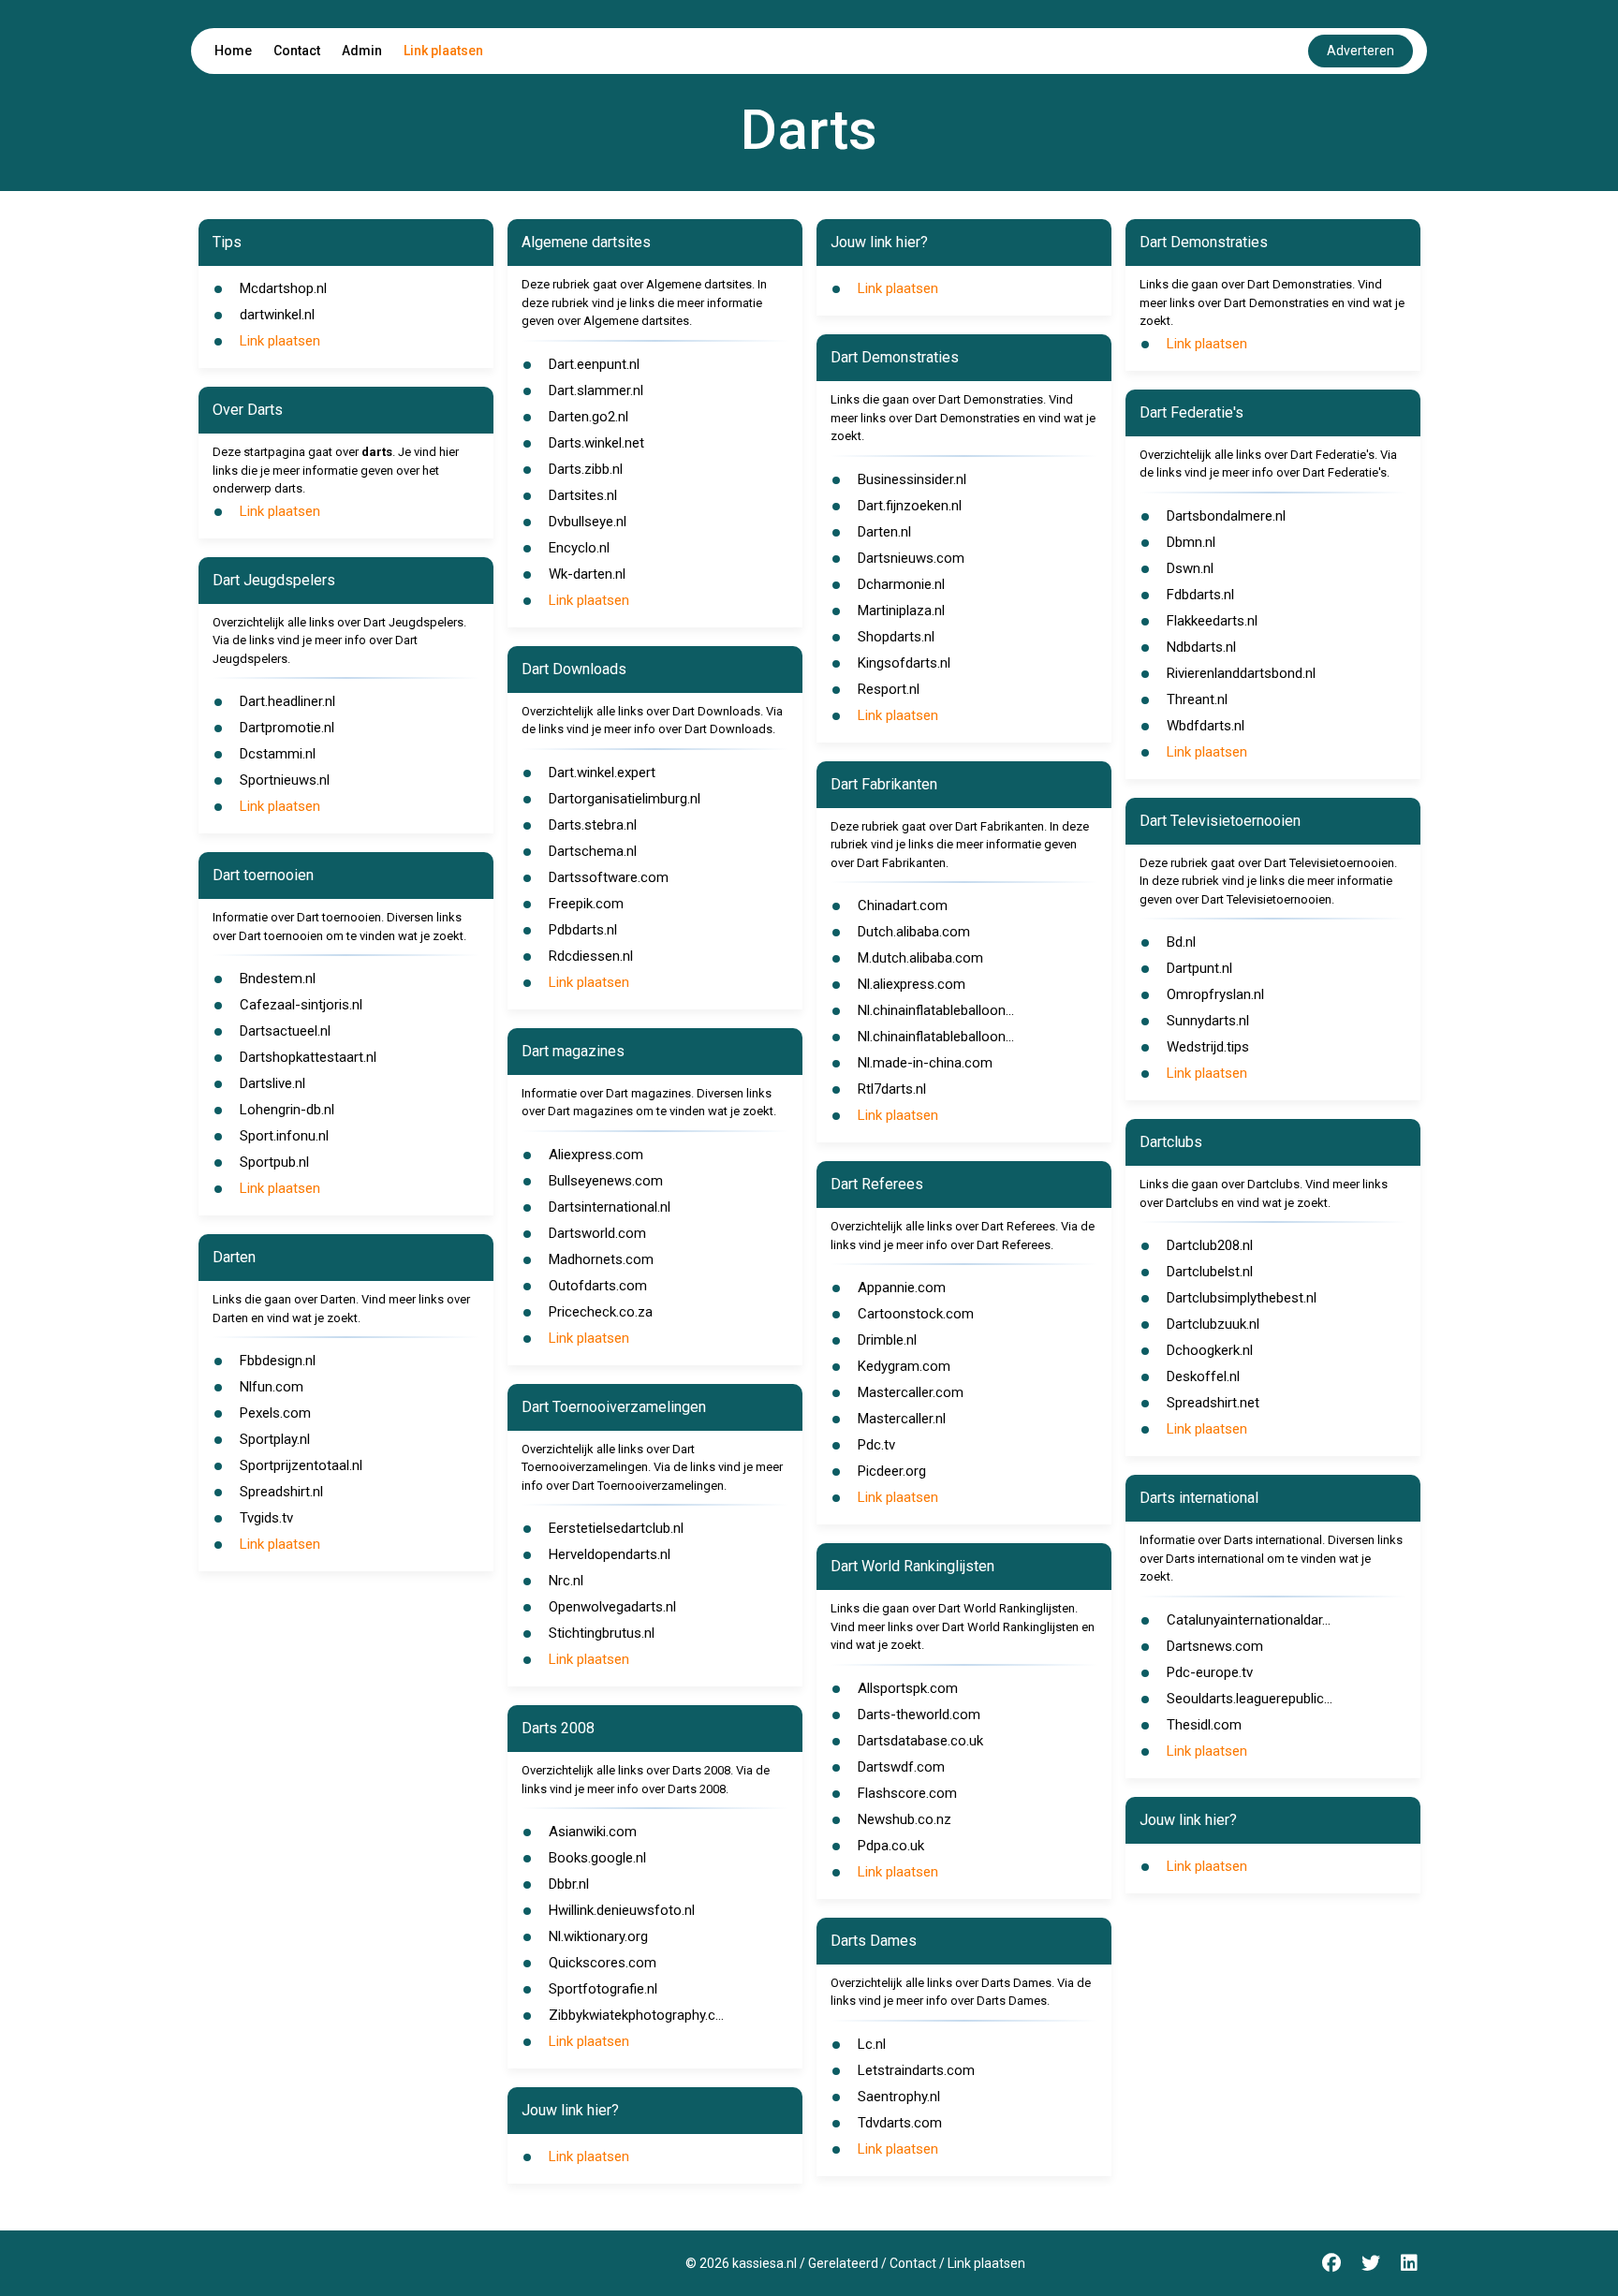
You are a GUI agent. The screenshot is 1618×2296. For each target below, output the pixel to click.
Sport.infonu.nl (284, 1136)
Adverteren (1361, 51)
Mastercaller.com (911, 1392)
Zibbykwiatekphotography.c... (636, 2015)
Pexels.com (275, 1413)
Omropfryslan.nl (1215, 994)
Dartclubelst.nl (1210, 1272)
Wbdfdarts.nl (1206, 726)
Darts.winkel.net (596, 443)
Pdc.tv (876, 1445)
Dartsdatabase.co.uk (920, 1741)
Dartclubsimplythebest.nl (1242, 1298)
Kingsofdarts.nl (904, 663)
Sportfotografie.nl (603, 1989)
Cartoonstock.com (916, 1314)
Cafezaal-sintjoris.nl (301, 1005)
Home (233, 51)
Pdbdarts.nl (583, 930)
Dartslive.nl (272, 1083)
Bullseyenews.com (606, 1181)
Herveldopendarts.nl (610, 1554)
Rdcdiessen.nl (591, 956)
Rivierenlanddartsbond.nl (1241, 673)
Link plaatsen (443, 51)
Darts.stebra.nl (593, 825)
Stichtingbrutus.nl (602, 1633)
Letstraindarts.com (916, 2070)
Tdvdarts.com (900, 2123)
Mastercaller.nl (902, 1419)
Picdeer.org (892, 1471)
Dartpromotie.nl (287, 728)
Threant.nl (1197, 699)
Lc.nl (872, 2044)
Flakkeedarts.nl (1212, 621)
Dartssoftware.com (609, 877)
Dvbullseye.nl (588, 522)
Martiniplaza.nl (901, 611)
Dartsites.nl (583, 495)
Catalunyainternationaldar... (1249, 1620)
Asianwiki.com (593, 1832)
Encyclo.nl (579, 548)
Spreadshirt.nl (281, 1492)
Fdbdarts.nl (1200, 595)
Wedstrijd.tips (1208, 1047)
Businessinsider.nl (912, 479)
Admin (362, 51)
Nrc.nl (566, 1581)
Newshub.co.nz (905, 1819)
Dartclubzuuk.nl (1213, 1324)
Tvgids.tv (266, 1518)
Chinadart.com (903, 905)
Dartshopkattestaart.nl (308, 1057)
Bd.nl (1181, 942)
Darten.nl (884, 532)
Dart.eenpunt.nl (594, 364)
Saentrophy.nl (899, 2097)
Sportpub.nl (274, 1162)
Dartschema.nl (593, 851)
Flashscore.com (907, 1793)
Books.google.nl (597, 1858)
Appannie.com (902, 1288)
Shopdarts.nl (896, 637)
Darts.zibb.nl (586, 469)
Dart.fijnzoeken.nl (910, 506)
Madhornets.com (601, 1259)
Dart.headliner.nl (287, 701)
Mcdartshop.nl (283, 288)
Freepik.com (586, 904)
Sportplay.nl (275, 1439)
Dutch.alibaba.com (914, 932)
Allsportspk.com (908, 1688)
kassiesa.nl (765, 2263)
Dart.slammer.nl (596, 390)
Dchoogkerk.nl (1210, 1350)
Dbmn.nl (1191, 542)
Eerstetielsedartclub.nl (616, 1528)
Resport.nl (889, 689)
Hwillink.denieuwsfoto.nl (622, 1910)
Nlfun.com (272, 1387)
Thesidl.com (1204, 1725)
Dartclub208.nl (1210, 1245)
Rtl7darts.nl (892, 1089)
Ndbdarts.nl (1201, 647)
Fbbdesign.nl (278, 1361)
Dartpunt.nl (1199, 968)
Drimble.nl (887, 1340)
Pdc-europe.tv (1210, 1672)
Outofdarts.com (598, 1286)
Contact (297, 51)
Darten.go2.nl (588, 417)
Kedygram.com (904, 1366)
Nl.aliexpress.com (912, 984)
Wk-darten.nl (587, 574)
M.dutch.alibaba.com (920, 958)
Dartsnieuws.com (911, 558)
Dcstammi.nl (278, 754)
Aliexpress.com (596, 1155)
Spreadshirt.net (1213, 1403)
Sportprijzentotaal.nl (301, 1465)
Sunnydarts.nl (1208, 1021)
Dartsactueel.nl (285, 1031)
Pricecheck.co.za (601, 1312)
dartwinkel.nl (277, 315)
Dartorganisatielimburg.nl (625, 799)
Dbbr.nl (569, 1884)
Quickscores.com (603, 1963)
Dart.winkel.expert (602, 773)
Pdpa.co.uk (891, 1846)
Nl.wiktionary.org (598, 1936)
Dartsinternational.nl (610, 1207)
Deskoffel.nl (1203, 1376)
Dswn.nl (1190, 568)
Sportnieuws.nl (285, 780)
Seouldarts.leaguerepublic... (1250, 1699)
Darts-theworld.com (919, 1715)
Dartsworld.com (597, 1233)
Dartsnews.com (1215, 1646)
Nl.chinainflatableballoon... (936, 1010)
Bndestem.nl (278, 979)
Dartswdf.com (901, 1767)
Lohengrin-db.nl (287, 1110)
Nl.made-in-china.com (925, 1063)
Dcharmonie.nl (901, 584)
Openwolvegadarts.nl (612, 1607)
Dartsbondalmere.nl (1226, 516)
